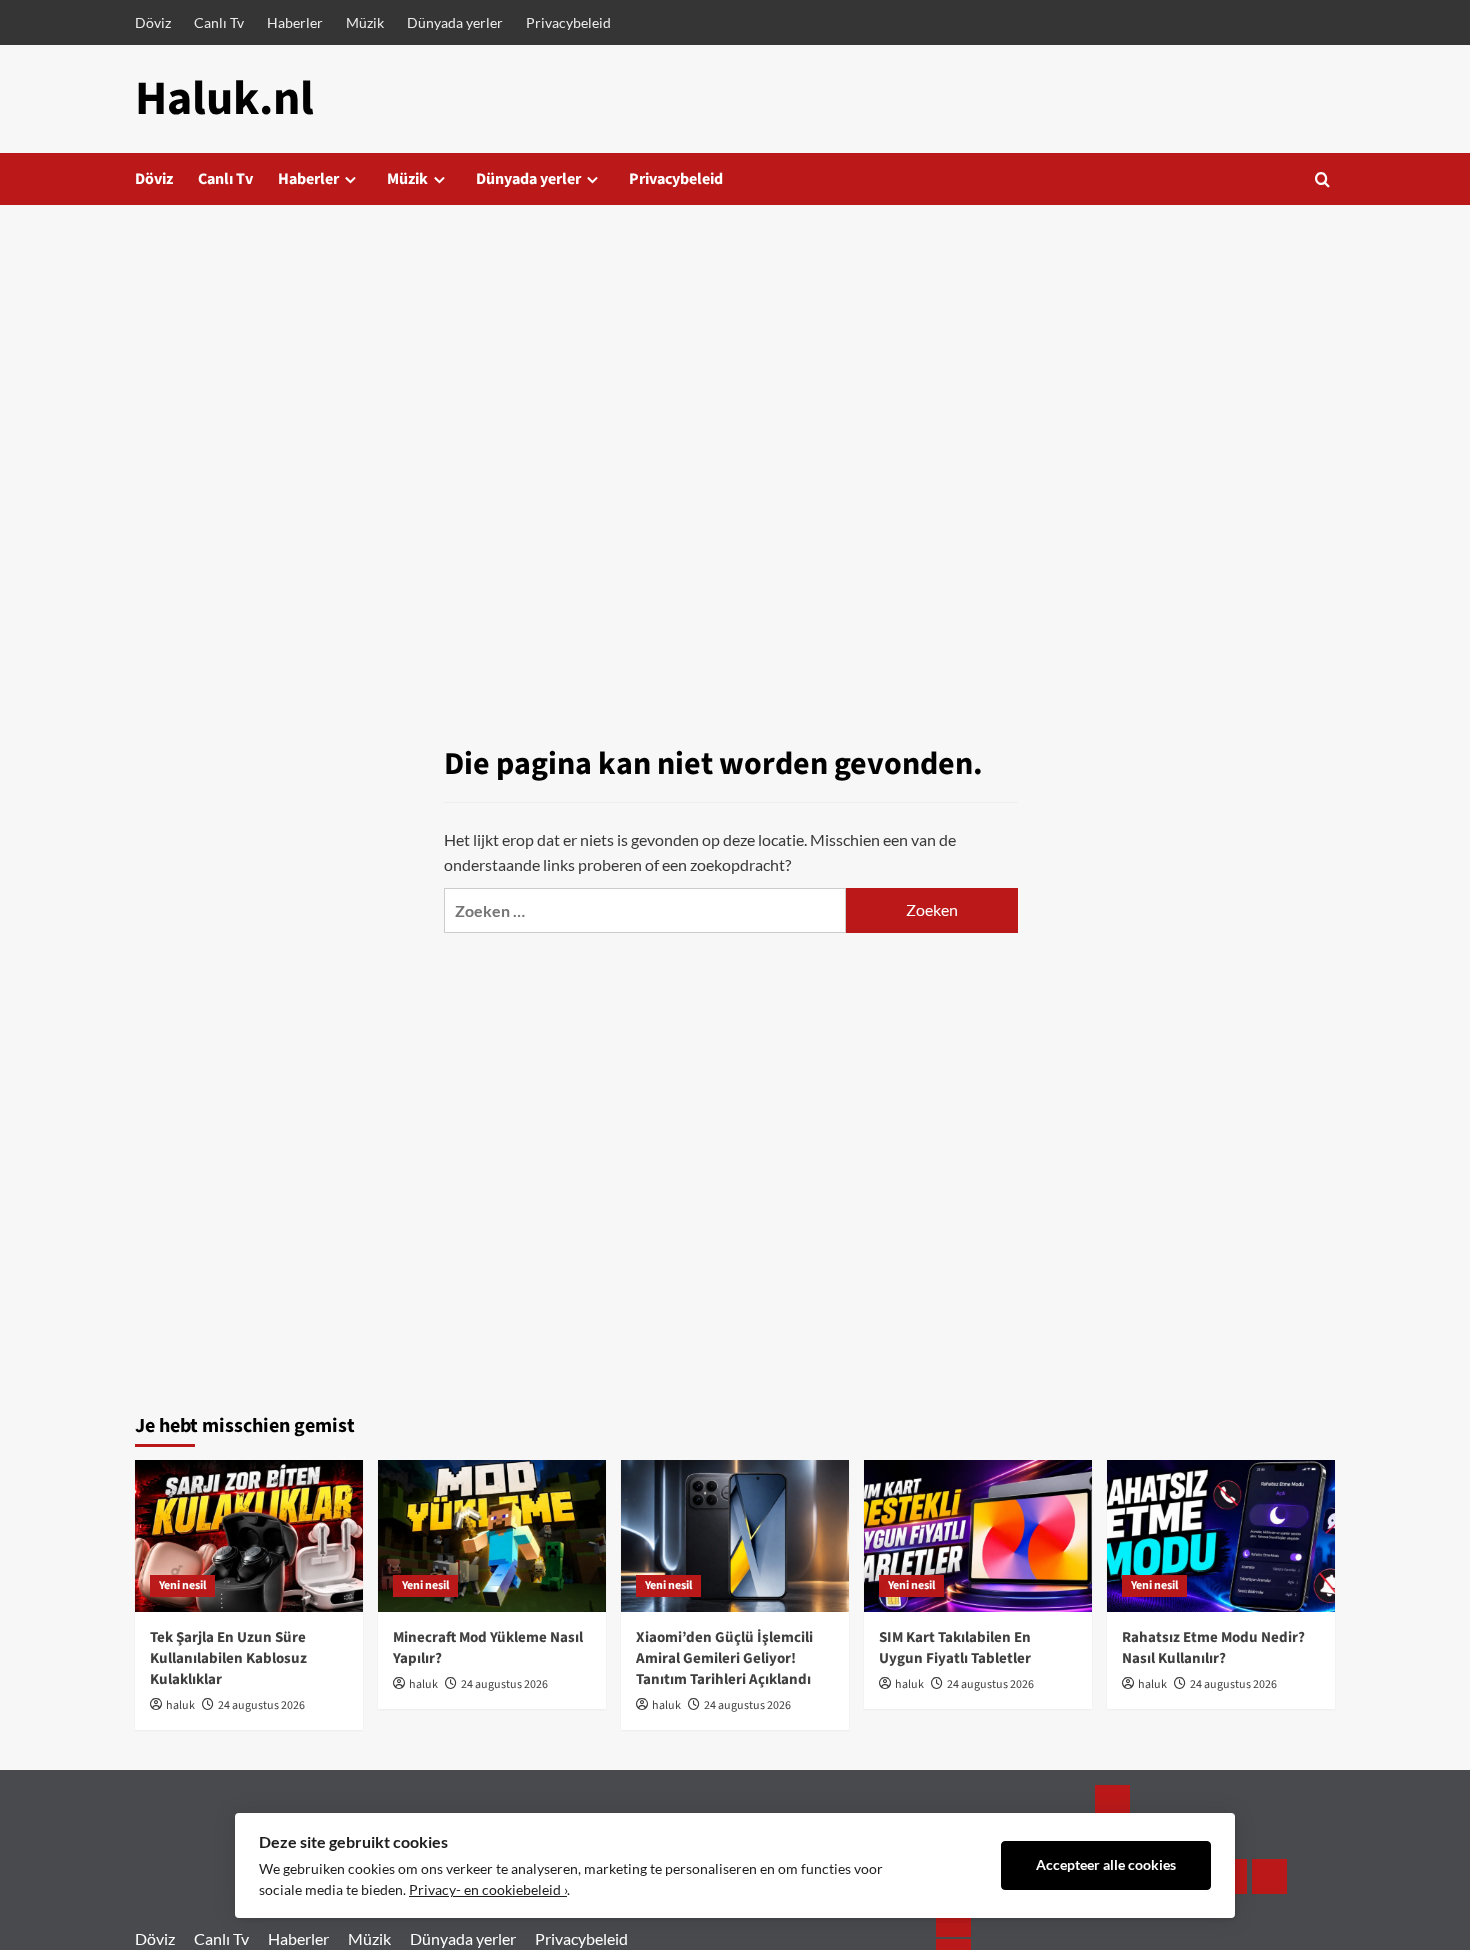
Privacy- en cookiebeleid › (488, 1890)
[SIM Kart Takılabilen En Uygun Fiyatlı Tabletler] (978, 1536)
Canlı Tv (219, 22)
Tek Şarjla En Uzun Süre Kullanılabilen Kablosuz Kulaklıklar (228, 1658)
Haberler (295, 22)
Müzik (365, 22)
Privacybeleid (568, 22)
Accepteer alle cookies (1106, 1865)
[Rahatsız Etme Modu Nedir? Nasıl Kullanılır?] (1221, 1536)
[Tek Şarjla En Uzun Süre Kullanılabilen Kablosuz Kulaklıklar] (249, 1536)
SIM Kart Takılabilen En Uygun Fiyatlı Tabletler (955, 1648)
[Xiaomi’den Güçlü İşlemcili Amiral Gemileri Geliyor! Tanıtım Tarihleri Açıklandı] (735, 1536)
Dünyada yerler (455, 22)
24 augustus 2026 (261, 1705)
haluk (180, 1705)
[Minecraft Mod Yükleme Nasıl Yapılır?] (492, 1536)
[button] (1322, 179)
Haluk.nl (224, 99)
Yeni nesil (182, 1585)
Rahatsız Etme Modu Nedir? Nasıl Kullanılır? (1213, 1648)
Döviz (153, 22)
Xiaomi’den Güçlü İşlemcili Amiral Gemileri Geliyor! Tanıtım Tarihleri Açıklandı (724, 1658)
